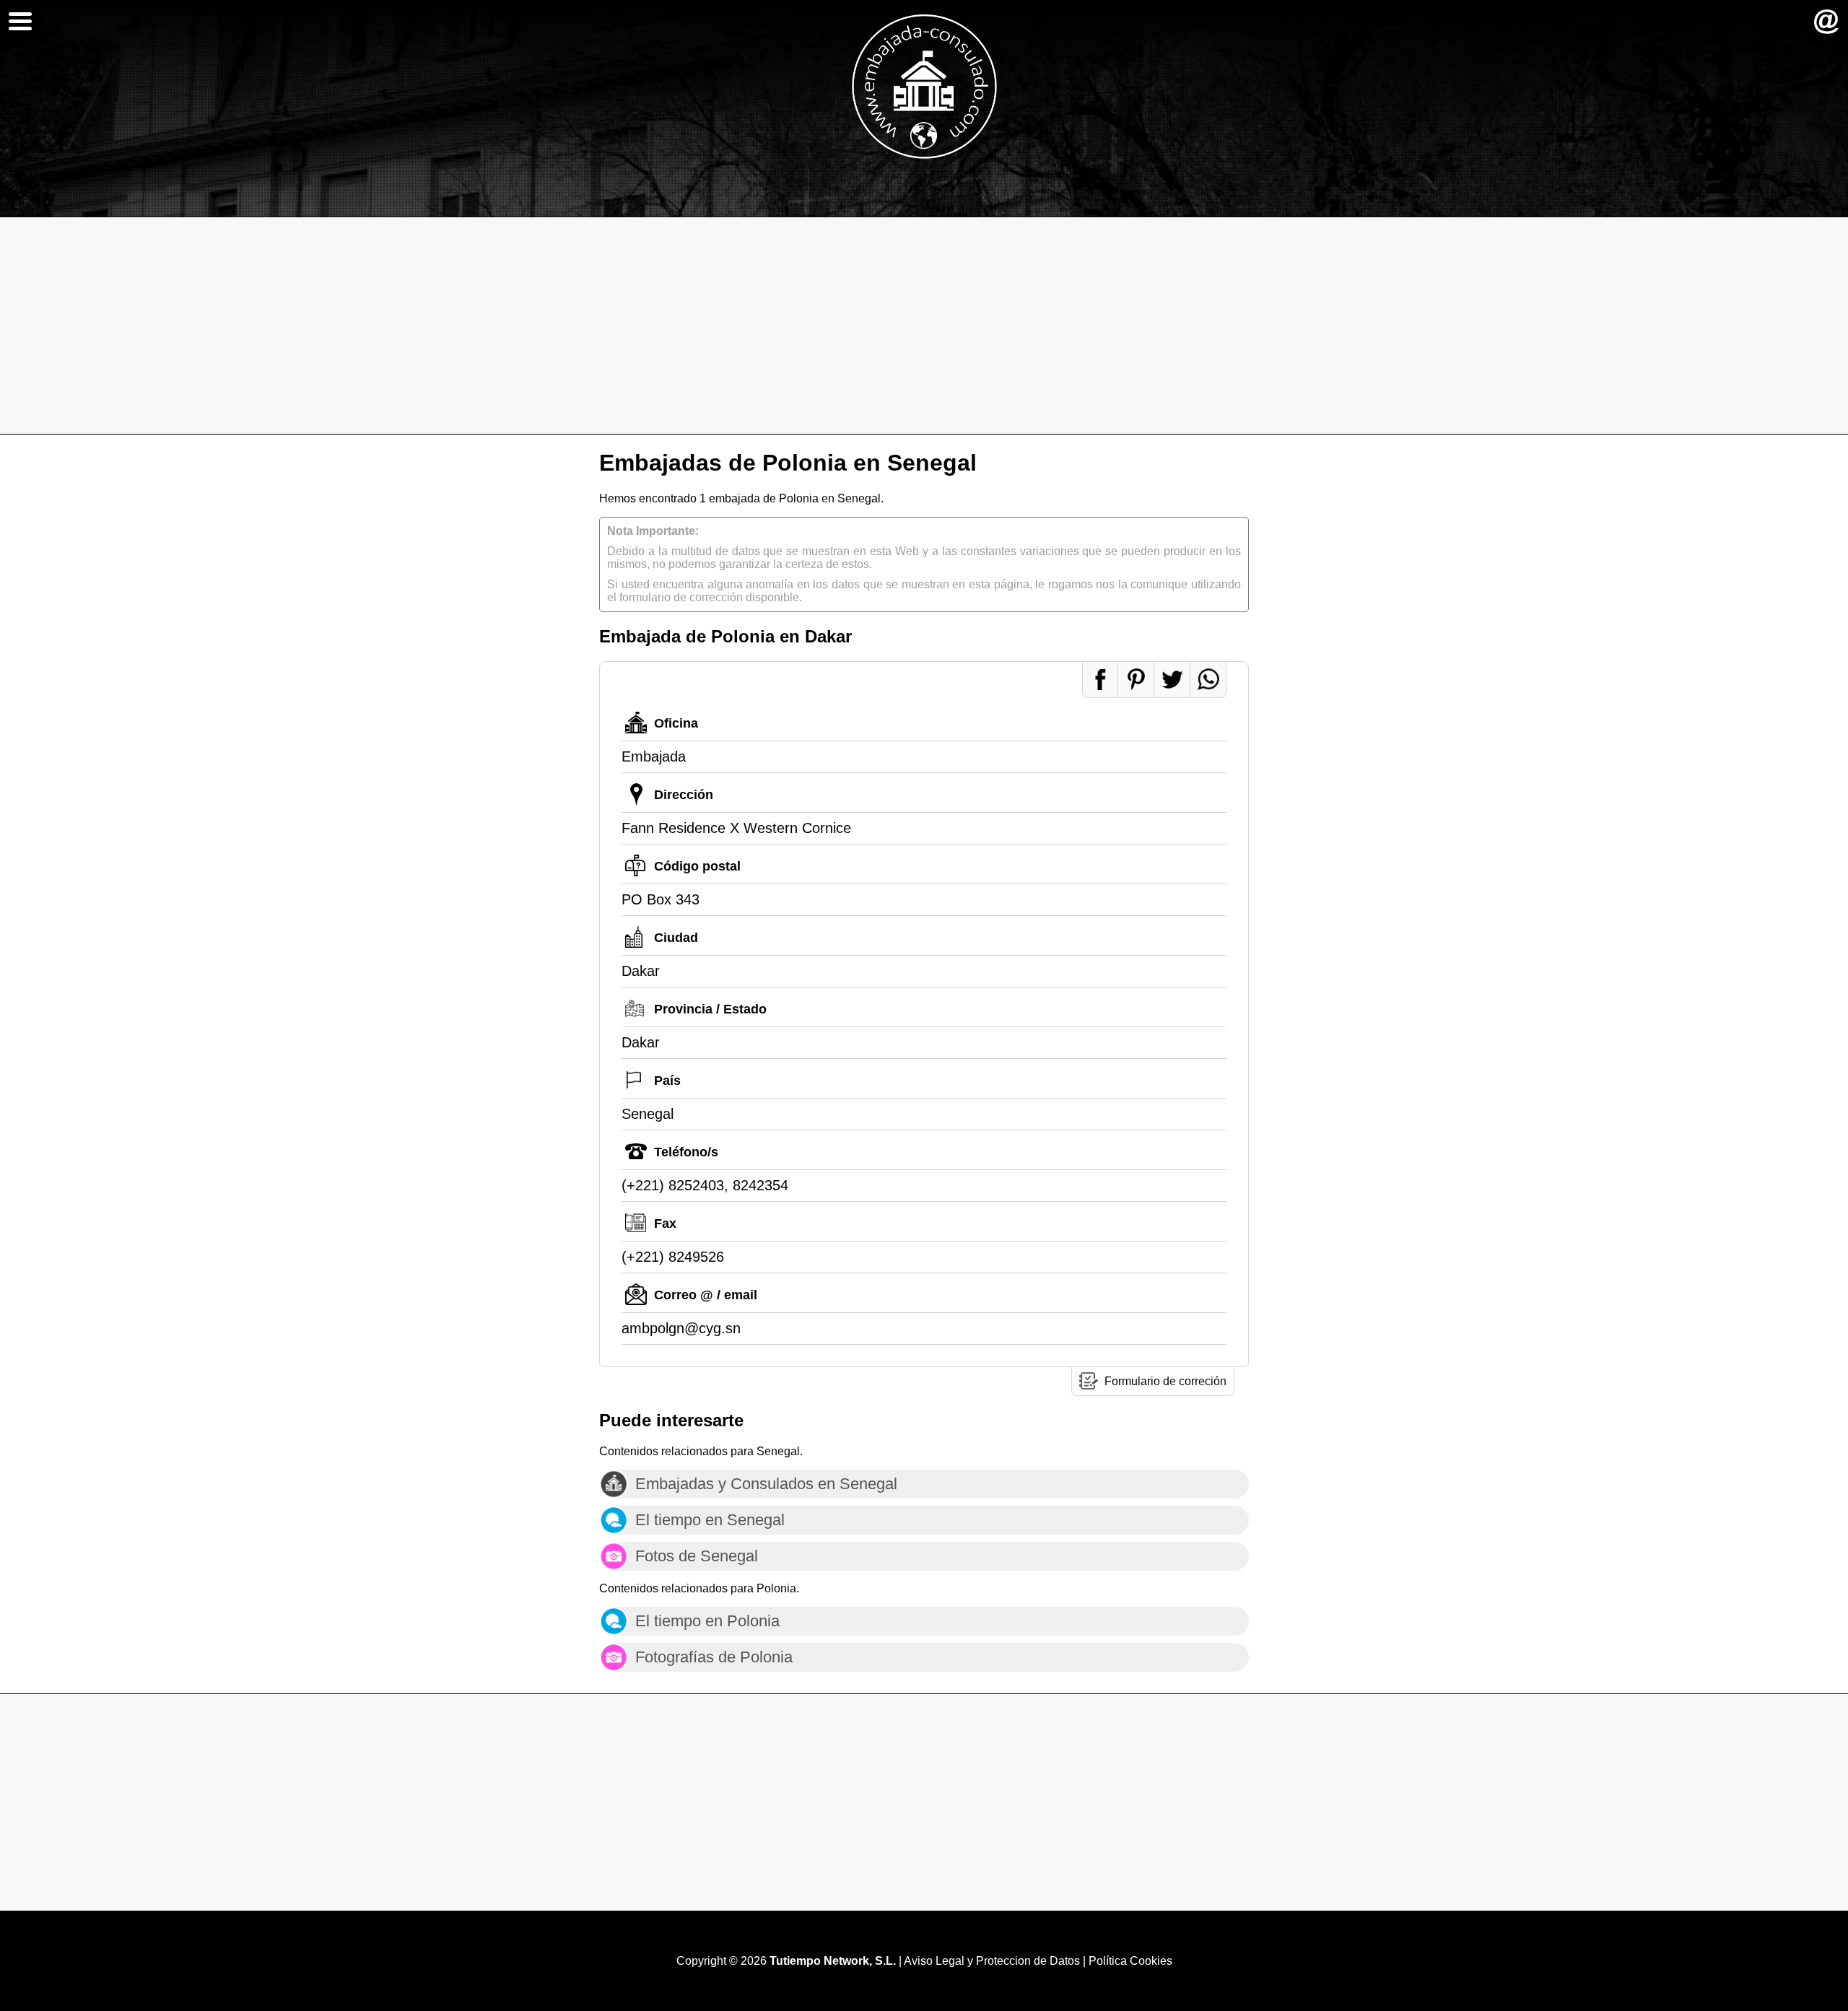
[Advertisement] (924, 326)
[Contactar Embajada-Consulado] (1826, 22)
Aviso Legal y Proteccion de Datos (992, 1961)
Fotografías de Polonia (714, 1657)
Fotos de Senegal (697, 1556)
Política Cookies (1130, 1961)
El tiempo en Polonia (707, 1621)
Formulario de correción (1165, 1381)
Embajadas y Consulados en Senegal (766, 1484)
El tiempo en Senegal (710, 1520)
